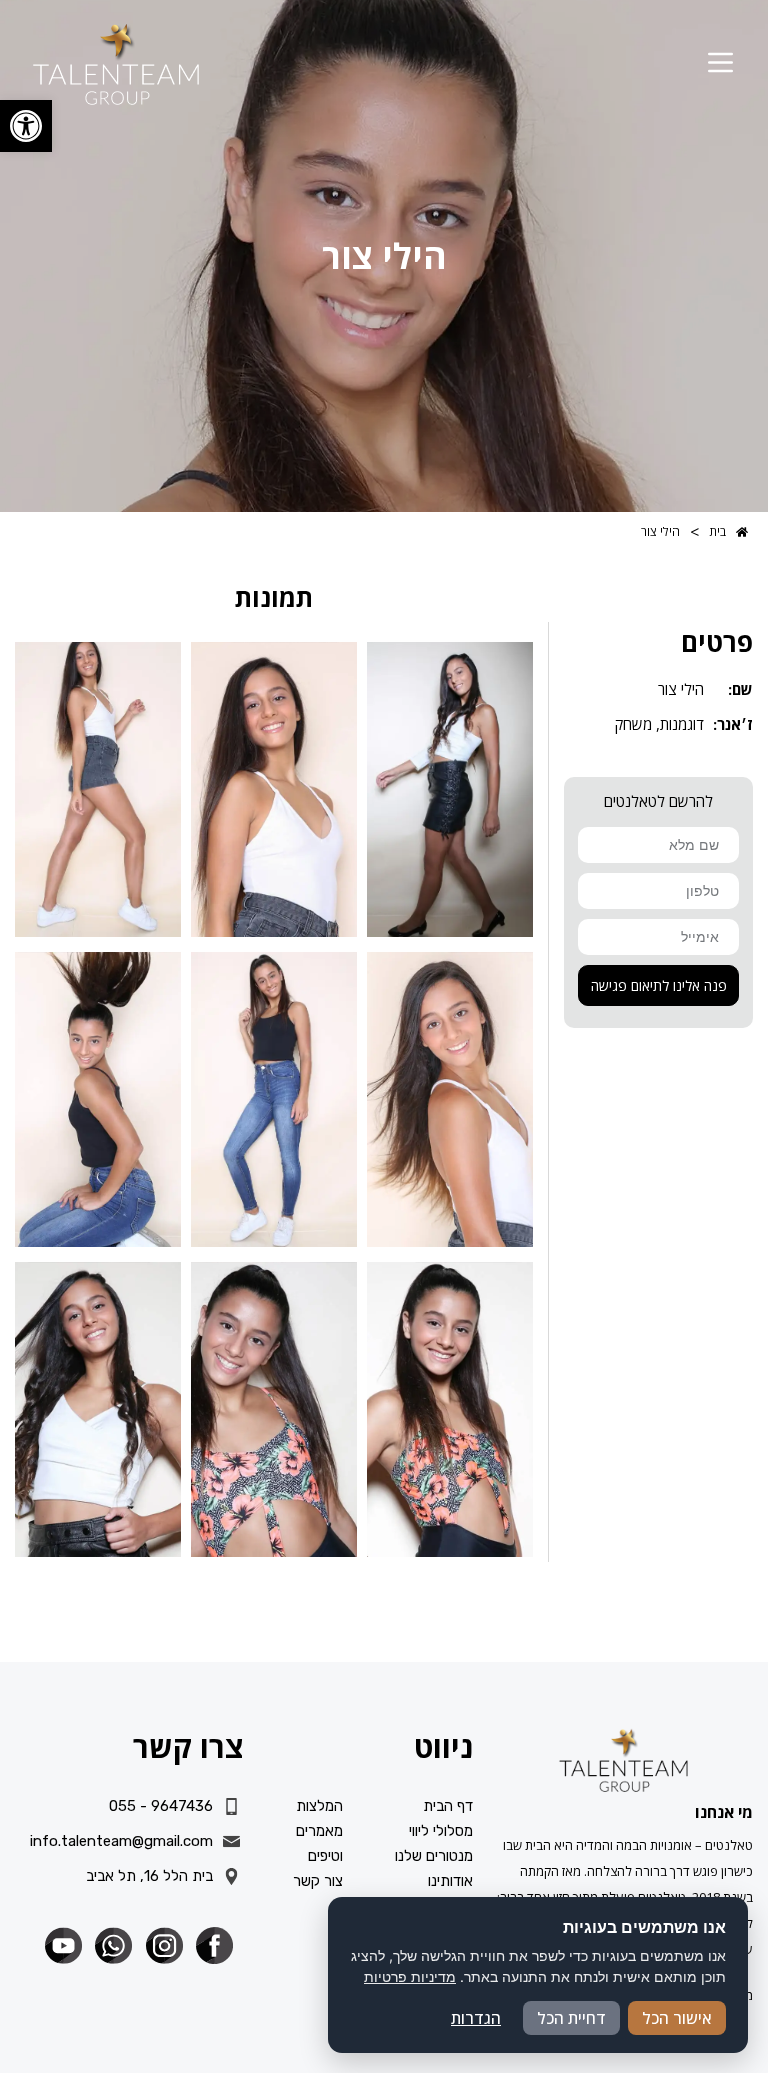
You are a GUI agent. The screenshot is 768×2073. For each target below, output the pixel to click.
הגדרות (476, 2018)
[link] (26, 126)
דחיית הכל (571, 2018)
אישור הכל (677, 2018)
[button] (720, 64)
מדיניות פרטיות (410, 1976)
